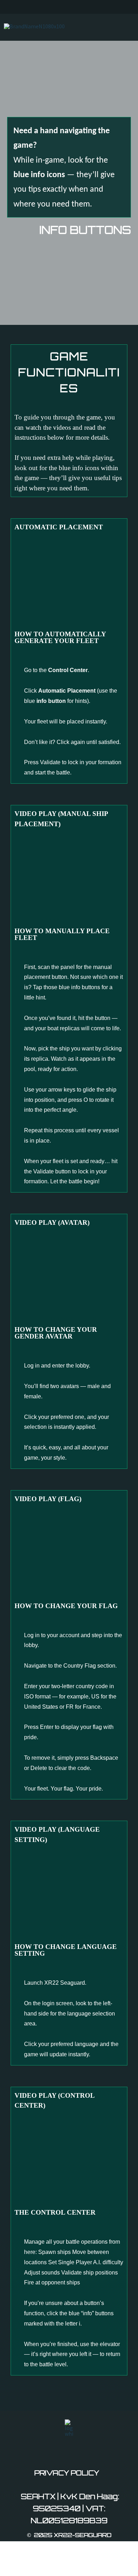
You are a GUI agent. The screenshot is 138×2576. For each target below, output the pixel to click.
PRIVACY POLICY (67, 2473)
